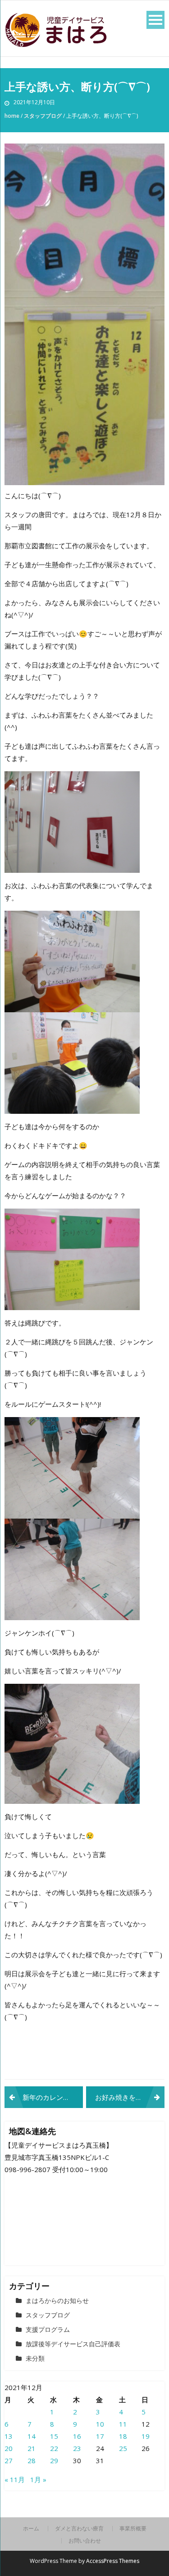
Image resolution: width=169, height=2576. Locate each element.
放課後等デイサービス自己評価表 (73, 2344)
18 (123, 2436)
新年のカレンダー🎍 (53, 2097)
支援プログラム (48, 2329)
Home (12, 116)
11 (123, 2424)
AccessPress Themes (113, 2561)
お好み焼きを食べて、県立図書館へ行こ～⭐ (130, 2097)
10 (100, 2424)
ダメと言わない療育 (79, 2529)
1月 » (38, 2479)
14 (32, 2436)
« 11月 (15, 2479)
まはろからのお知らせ (57, 2300)
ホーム (31, 2529)
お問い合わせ (85, 2541)
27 (9, 2460)
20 (9, 2448)
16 (77, 2436)
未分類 (35, 2358)
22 (54, 2448)
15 (54, 2436)
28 (32, 2460)
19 (146, 2436)
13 (9, 2436)
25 (123, 2448)
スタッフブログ (43, 116)
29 (54, 2460)
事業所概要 (133, 2529)
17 (100, 2436)
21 (32, 2448)
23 (77, 2448)
